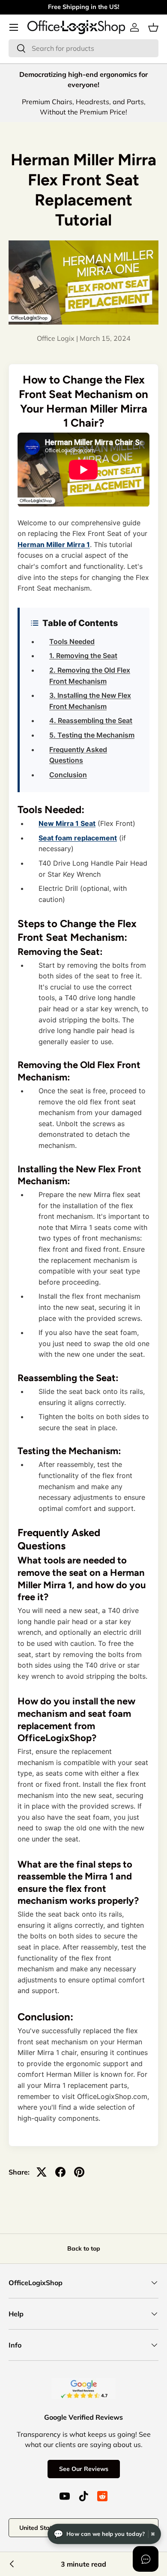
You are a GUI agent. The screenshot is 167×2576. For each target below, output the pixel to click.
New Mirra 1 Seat (67, 823)
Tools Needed (72, 641)
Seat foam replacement (78, 838)
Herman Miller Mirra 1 (54, 544)
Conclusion (68, 775)
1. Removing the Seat (83, 656)
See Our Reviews (84, 2469)
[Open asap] (146, 2559)
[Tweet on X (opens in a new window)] (42, 2172)
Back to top (84, 2248)
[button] (153, 27)
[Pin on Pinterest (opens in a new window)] (79, 2172)
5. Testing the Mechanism (92, 735)
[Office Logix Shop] (76, 27)
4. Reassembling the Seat (91, 720)
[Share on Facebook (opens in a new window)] (60, 2172)
